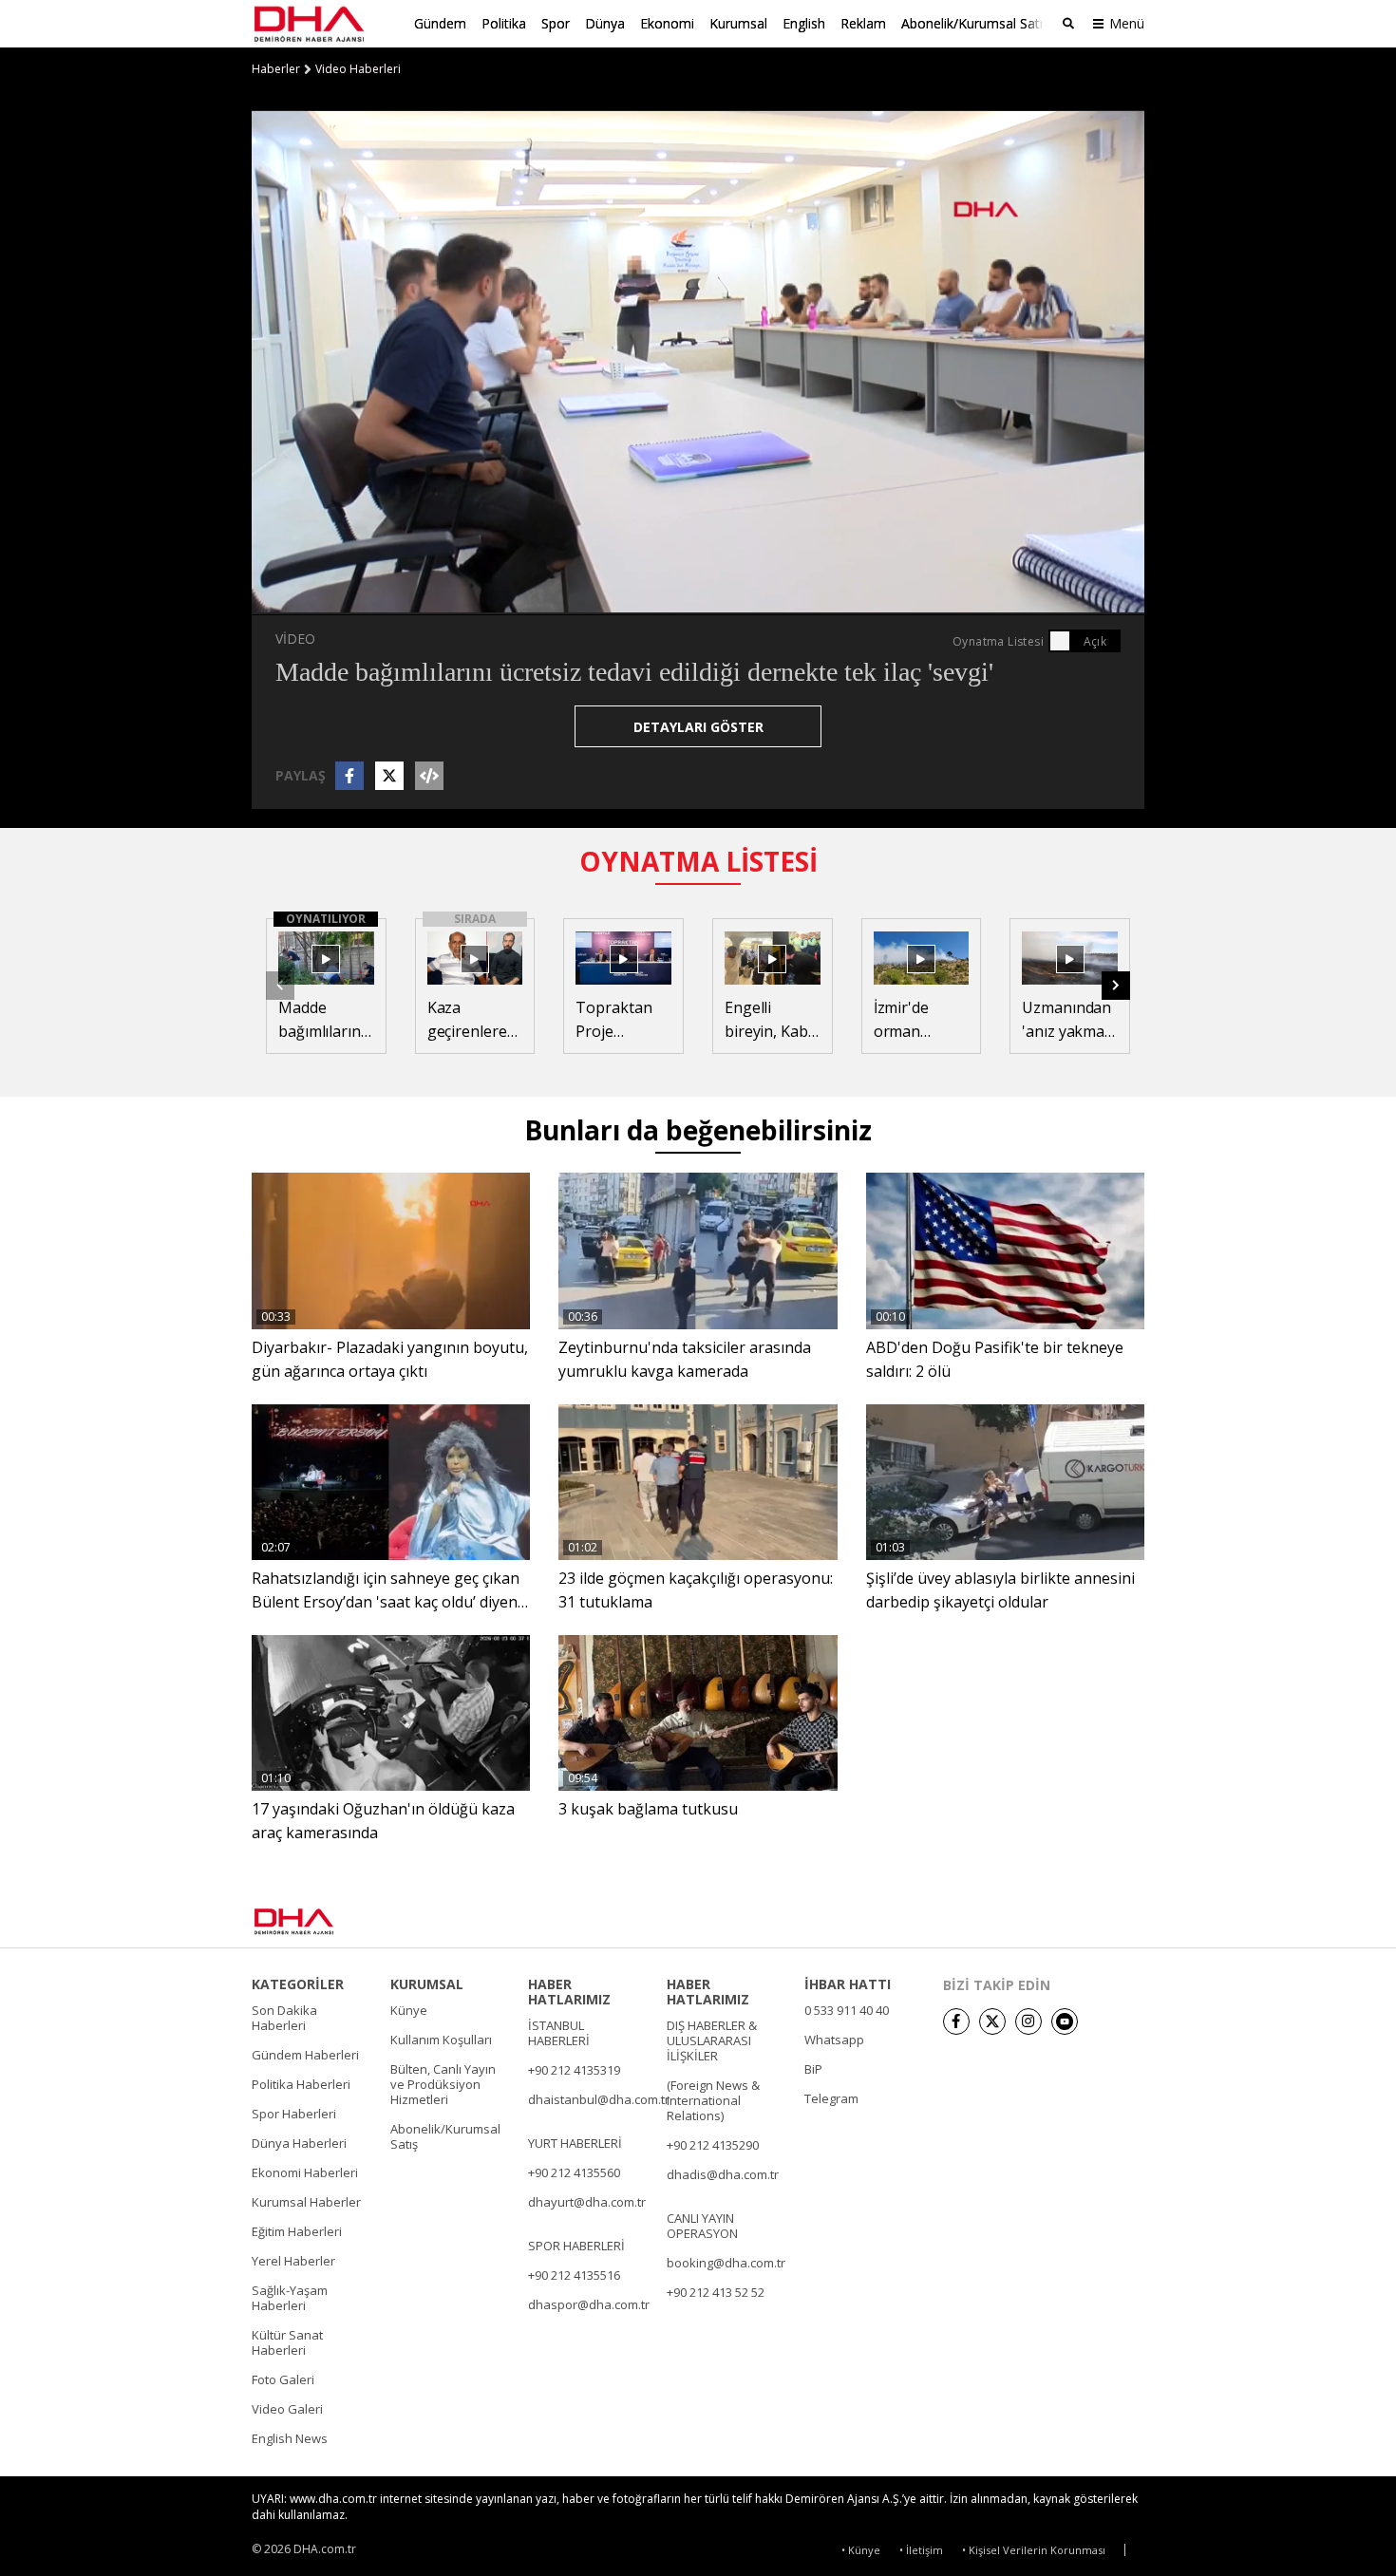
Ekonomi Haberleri (305, 2172)
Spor (556, 23)
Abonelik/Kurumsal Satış (975, 23)
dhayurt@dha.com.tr (587, 2202)
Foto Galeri (283, 2379)
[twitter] (992, 2021)
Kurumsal (738, 23)
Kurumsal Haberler (306, 2202)
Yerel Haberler (293, 2261)
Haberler (276, 69)
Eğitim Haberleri (297, 2231)
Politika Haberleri (301, 2084)
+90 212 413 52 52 (716, 2292)
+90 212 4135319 (574, 2070)
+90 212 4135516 (574, 2275)
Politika (504, 23)
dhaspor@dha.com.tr (589, 2304)
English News (290, 2438)
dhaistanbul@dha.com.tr (599, 2099)
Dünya (605, 23)
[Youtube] (1065, 2021)
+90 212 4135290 (713, 2145)
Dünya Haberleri (299, 2143)
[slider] (738, 600)
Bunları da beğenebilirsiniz (698, 1130)
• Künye (861, 2550)
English (804, 23)
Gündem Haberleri (305, 2055)
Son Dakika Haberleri (284, 2018)
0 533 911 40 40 (847, 2010)
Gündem (440, 23)
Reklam (863, 23)
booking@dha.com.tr (726, 2263)
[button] (309, 600)
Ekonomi (667, 23)
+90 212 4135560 (574, 2172)
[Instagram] (1028, 2021)
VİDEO (295, 639)
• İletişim (921, 2550)
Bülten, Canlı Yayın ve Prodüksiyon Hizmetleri (443, 2084)
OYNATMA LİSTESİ (698, 861)
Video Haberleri (358, 69)
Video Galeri (287, 2409)
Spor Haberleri (294, 2114)
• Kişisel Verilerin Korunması (1034, 2550)
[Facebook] (956, 2021)
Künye (409, 2010)
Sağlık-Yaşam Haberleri (290, 2298)
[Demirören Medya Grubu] (1102, 1921)
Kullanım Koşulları (441, 2040)
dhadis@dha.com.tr (723, 2174)
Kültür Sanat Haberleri (287, 2342)
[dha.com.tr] (321, 1921)
